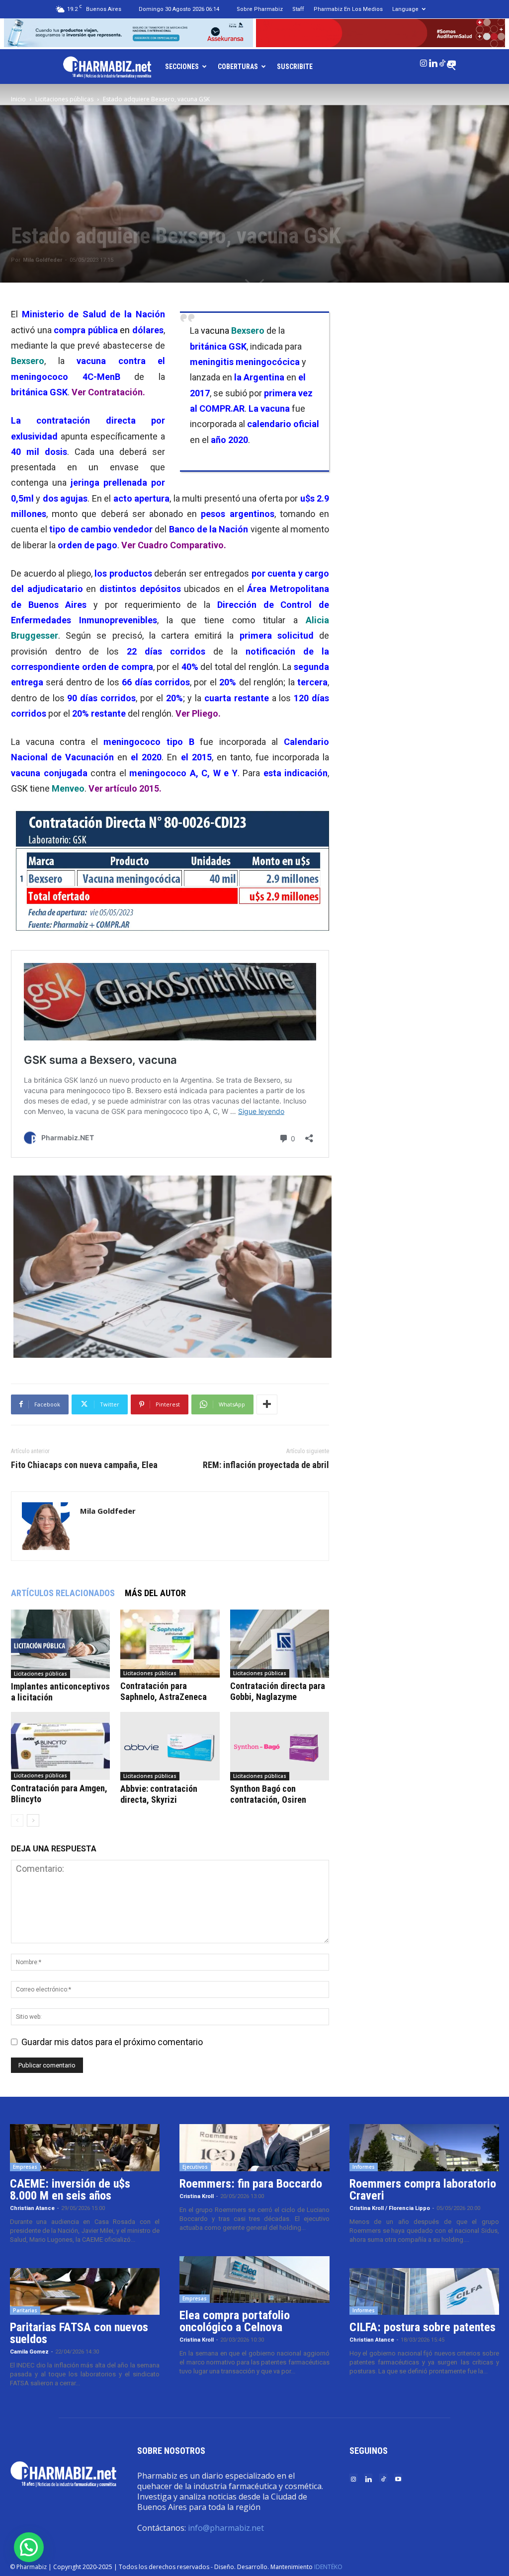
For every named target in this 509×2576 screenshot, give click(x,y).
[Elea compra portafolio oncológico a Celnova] (254, 2280)
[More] (267, 1404)
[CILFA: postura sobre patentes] (424, 2292)
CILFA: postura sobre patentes (423, 2327)
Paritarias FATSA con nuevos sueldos (79, 2333)
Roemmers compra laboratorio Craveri (423, 2190)
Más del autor (155, 1593)
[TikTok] (442, 61)
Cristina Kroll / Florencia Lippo (390, 2208)
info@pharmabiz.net (226, 2528)
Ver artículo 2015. (126, 788)
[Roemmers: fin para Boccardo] (254, 2148)
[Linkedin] (433, 61)
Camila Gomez (29, 2352)
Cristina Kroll (197, 2196)
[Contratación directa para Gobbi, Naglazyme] (280, 1644)
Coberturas (238, 67)
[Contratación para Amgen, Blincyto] (60, 1746)
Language (405, 9)
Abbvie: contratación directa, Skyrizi (159, 1794)
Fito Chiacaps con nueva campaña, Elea (84, 1465)
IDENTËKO (328, 2567)
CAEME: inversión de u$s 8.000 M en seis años (70, 2190)
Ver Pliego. (198, 713)
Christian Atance (32, 2208)
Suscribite (295, 67)
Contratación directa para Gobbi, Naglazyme (278, 1691)
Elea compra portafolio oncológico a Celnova (235, 2321)
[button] (29, 2547)
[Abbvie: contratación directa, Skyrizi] (170, 1746)
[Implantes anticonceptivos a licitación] (60, 1644)
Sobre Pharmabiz (260, 9)
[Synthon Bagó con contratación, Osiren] (280, 1746)
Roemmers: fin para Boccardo (251, 2184)
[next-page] (33, 1820)
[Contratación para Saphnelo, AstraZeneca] (170, 1644)
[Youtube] (452, 61)
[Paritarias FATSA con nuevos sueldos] (85, 2292)
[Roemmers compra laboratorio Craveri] (424, 2148)
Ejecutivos (195, 2167)
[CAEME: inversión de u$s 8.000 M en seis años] (85, 2148)
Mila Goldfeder (42, 260)
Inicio (18, 99)
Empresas (25, 2167)
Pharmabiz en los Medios (348, 9)
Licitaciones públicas (64, 99)
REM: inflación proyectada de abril (266, 1465)
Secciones (182, 67)
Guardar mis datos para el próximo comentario (112, 2042)
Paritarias (25, 2310)
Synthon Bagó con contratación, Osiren (268, 1794)
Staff (298, 9)
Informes (364, 2167)
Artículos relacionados (63, 1593)
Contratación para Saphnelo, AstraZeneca (164, 1691)
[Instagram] (424, 61)
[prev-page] (17, 1820)
